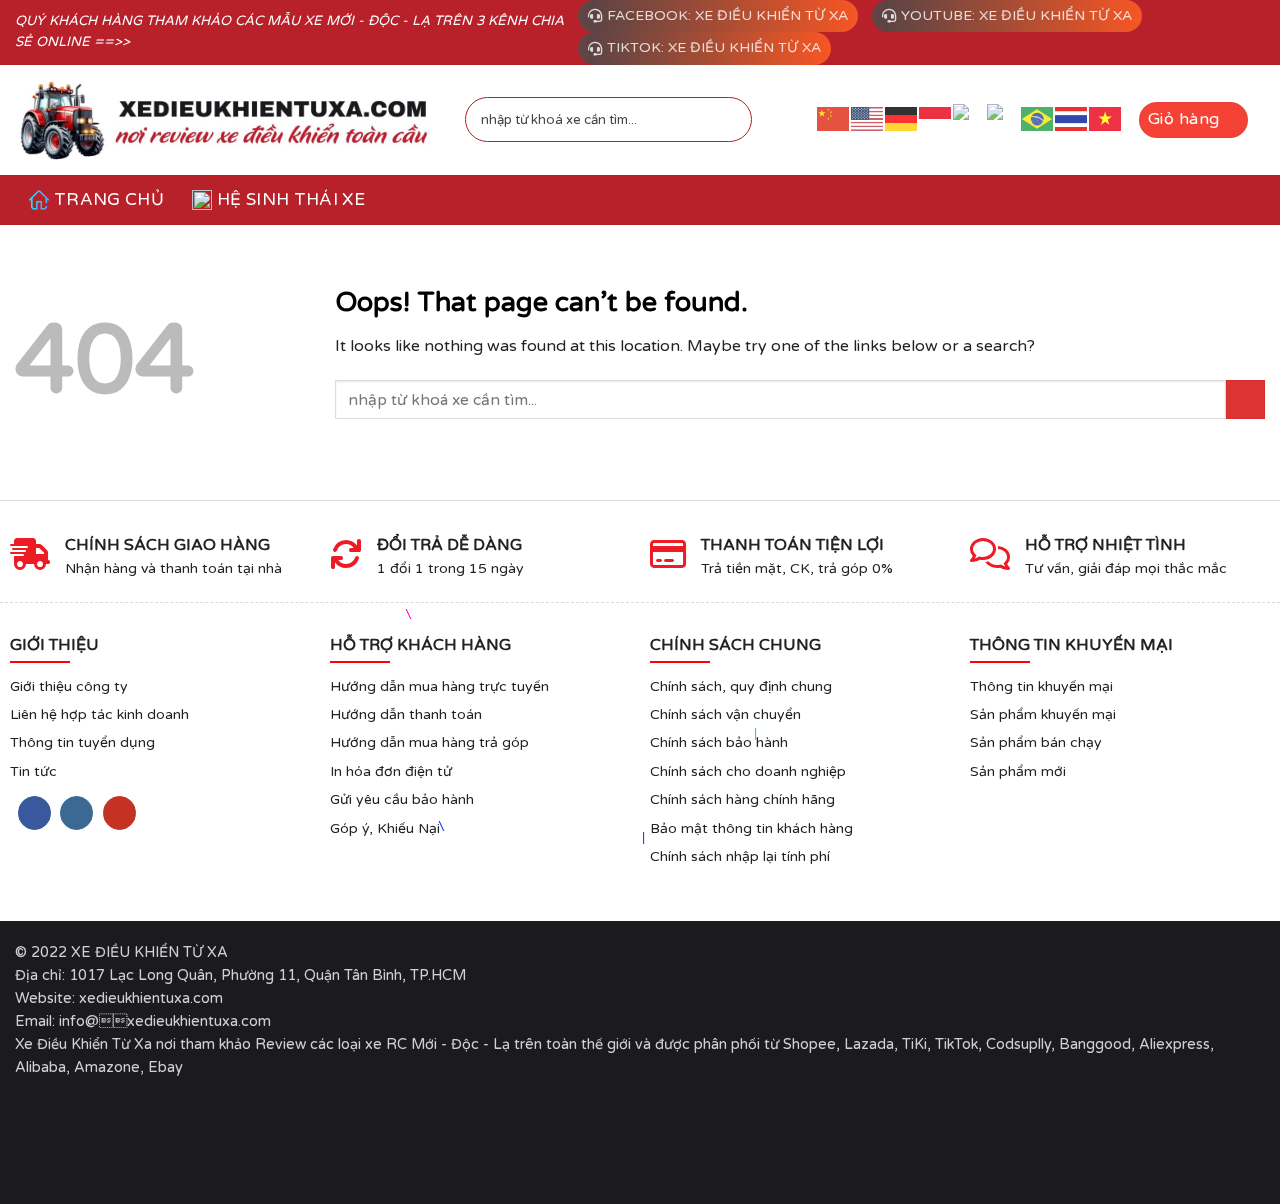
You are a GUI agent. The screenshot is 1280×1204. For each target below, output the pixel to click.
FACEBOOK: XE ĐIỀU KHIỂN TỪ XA (727, 15)
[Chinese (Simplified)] (834, 119)
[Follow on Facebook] (34, 813)
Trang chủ (109, 199)
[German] (902, 119)
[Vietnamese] (1106, 119)
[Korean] (1004, 120)
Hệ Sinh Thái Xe (291, 199)
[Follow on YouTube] (119, 813)
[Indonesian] (936, 119)
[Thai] (1072, 119)
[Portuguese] (1038, 119)
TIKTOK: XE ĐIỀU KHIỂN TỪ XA (714, 47)
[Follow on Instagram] (76, 813)
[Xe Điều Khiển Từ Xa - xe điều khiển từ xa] (225, 119)
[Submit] (725, 120)
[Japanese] (970, 120)
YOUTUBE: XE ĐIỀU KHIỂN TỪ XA (1016, 15)
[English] (868, 119)
